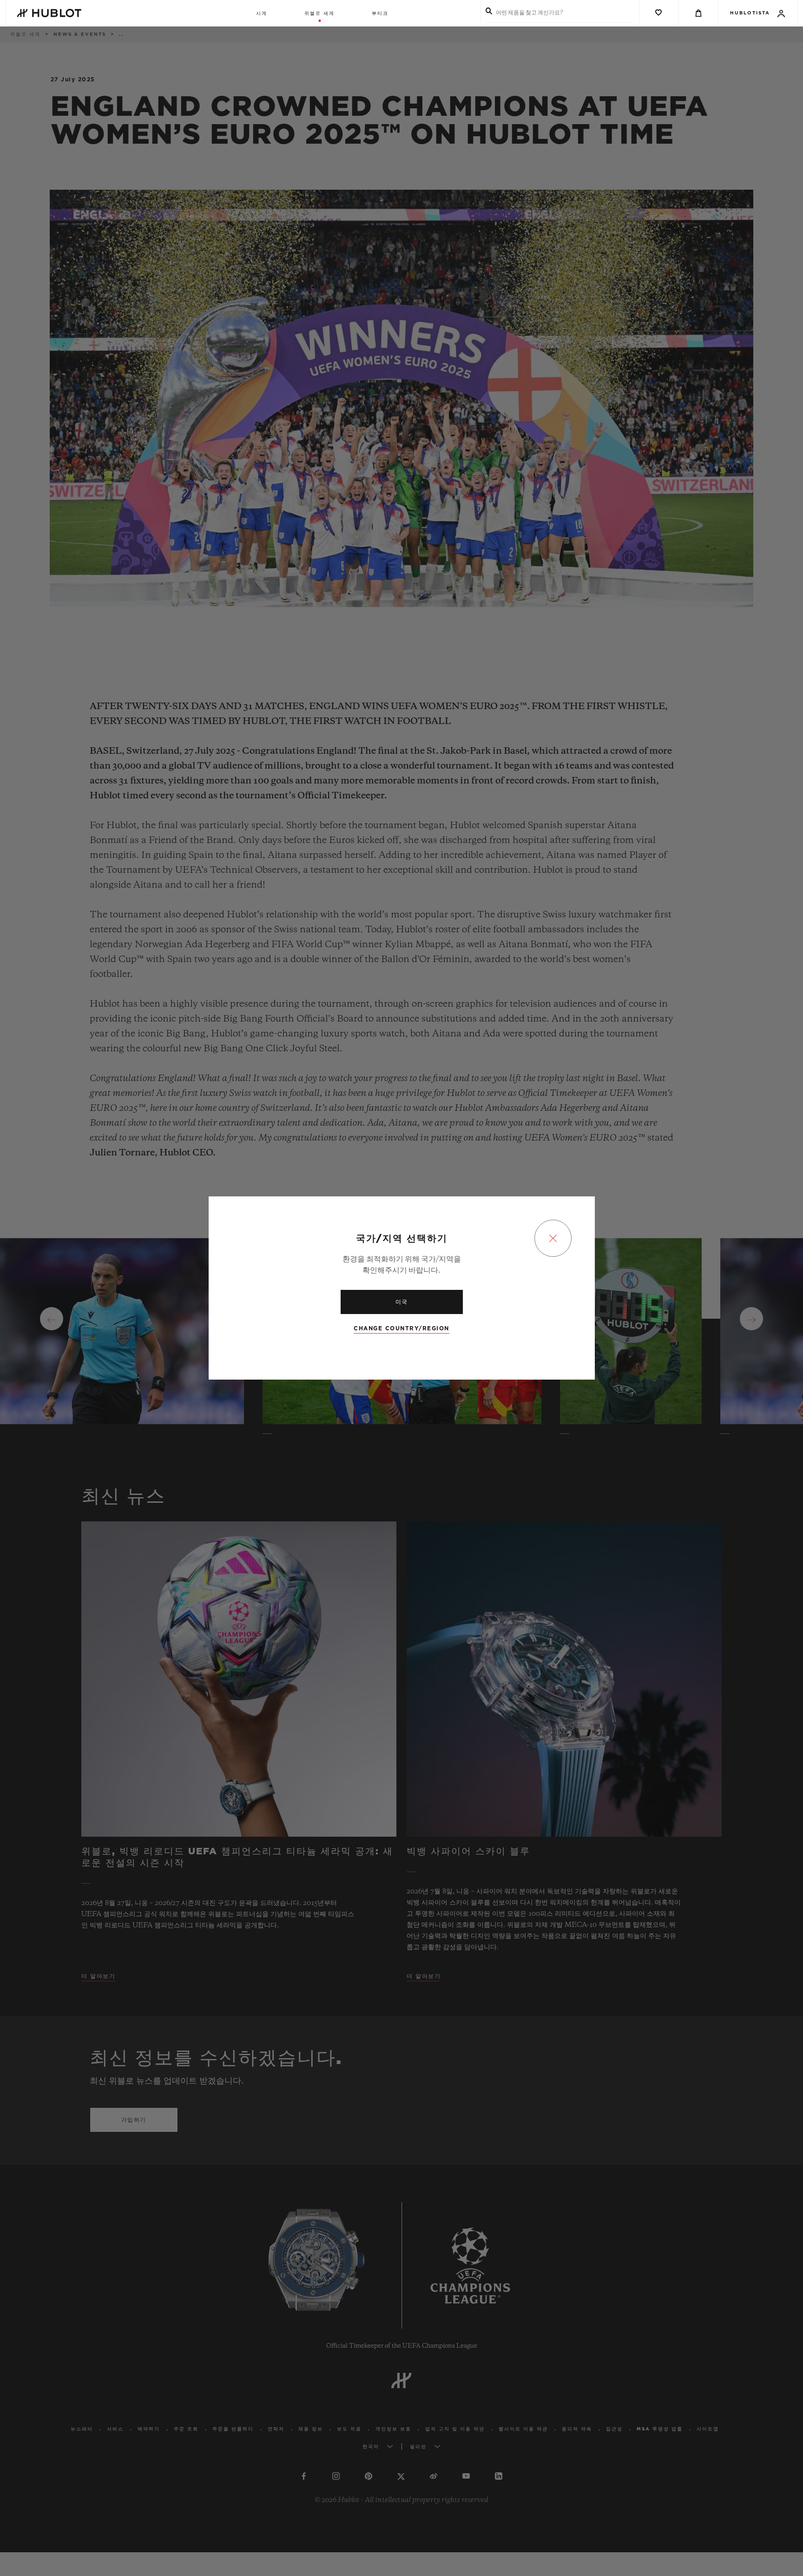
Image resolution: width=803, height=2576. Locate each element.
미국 (402, 1302)
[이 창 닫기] (553, 1238)
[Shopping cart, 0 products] (698, 13)
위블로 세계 (319, 13)
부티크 (380, 13)
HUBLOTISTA (750, 13)
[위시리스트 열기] (659, 13)
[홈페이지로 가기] (49, 13)
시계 (262, 13)
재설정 (735, 103)
